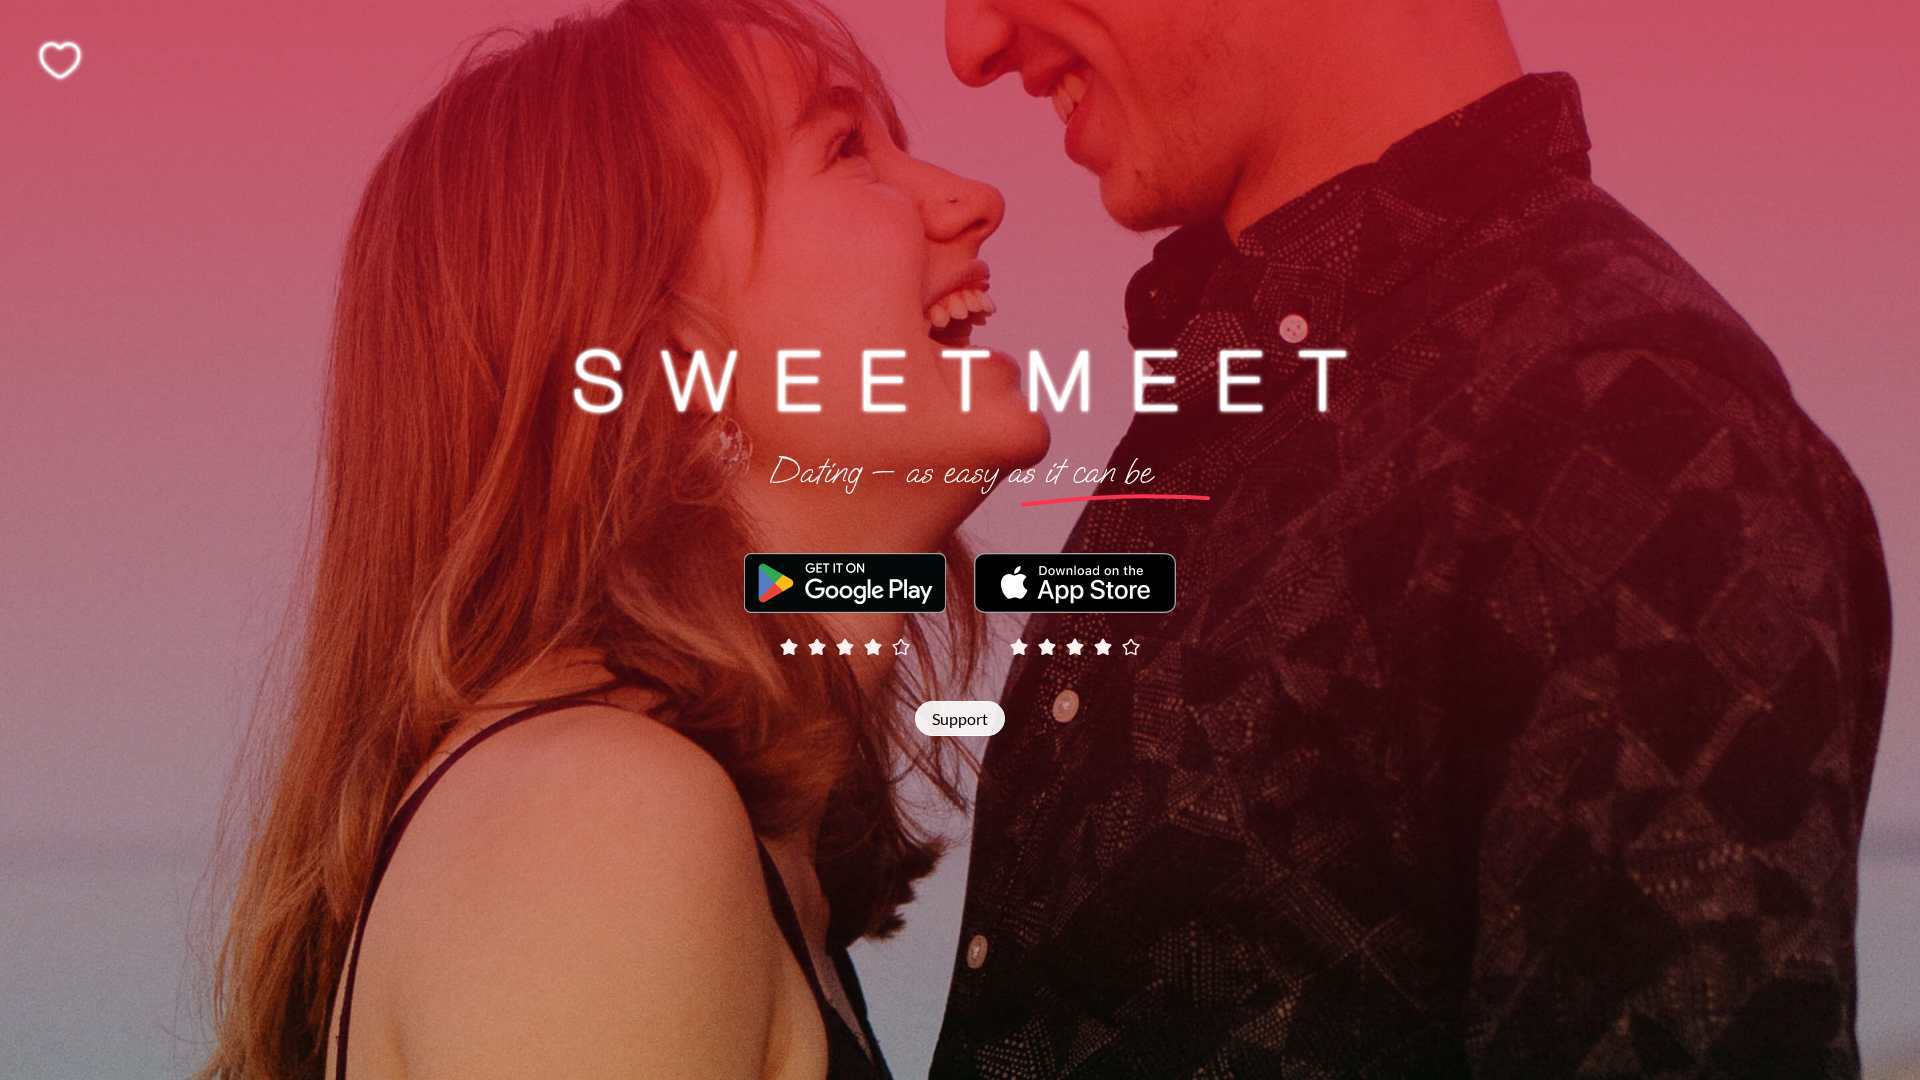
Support (960, 718)
